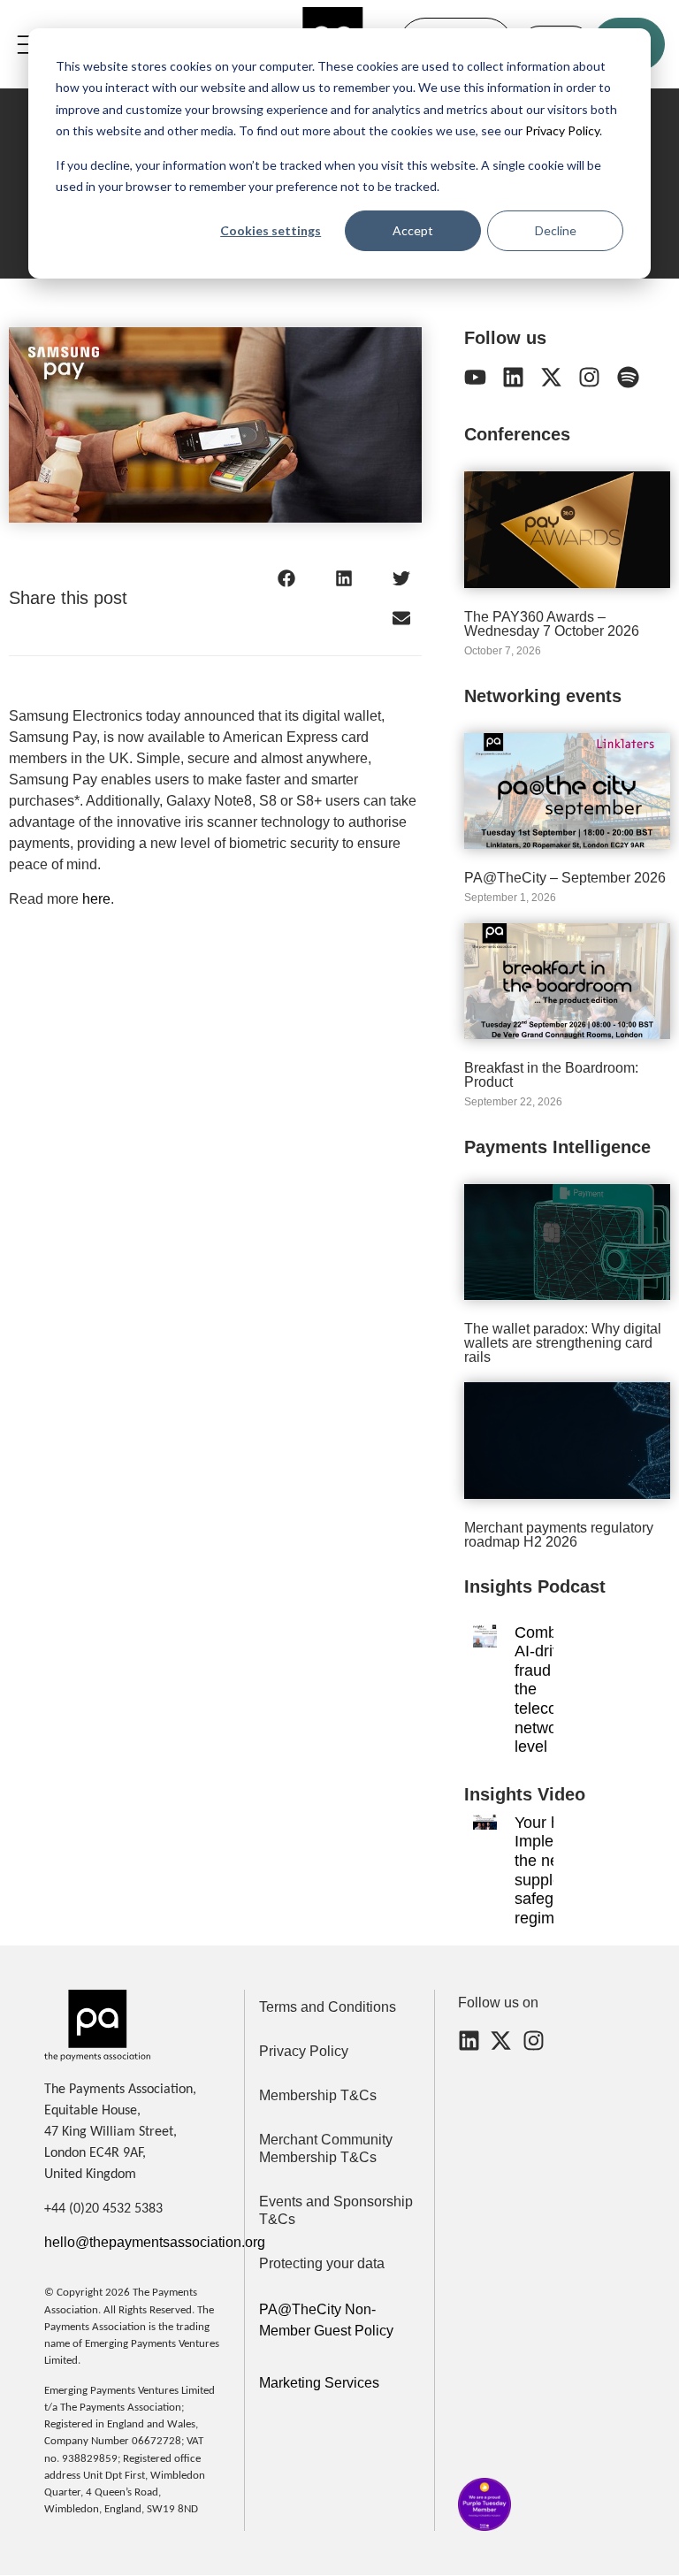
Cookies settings (271, 230)
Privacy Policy (561, 130)
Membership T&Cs (318, 2095)
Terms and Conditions (328, 2007)
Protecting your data (322, 2263)
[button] (287, 578)
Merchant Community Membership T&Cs (326, 2148)
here (96, 899)
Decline (556, 230)
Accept (413, 230)
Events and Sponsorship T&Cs (336, 2210)
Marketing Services (319, 2383)
